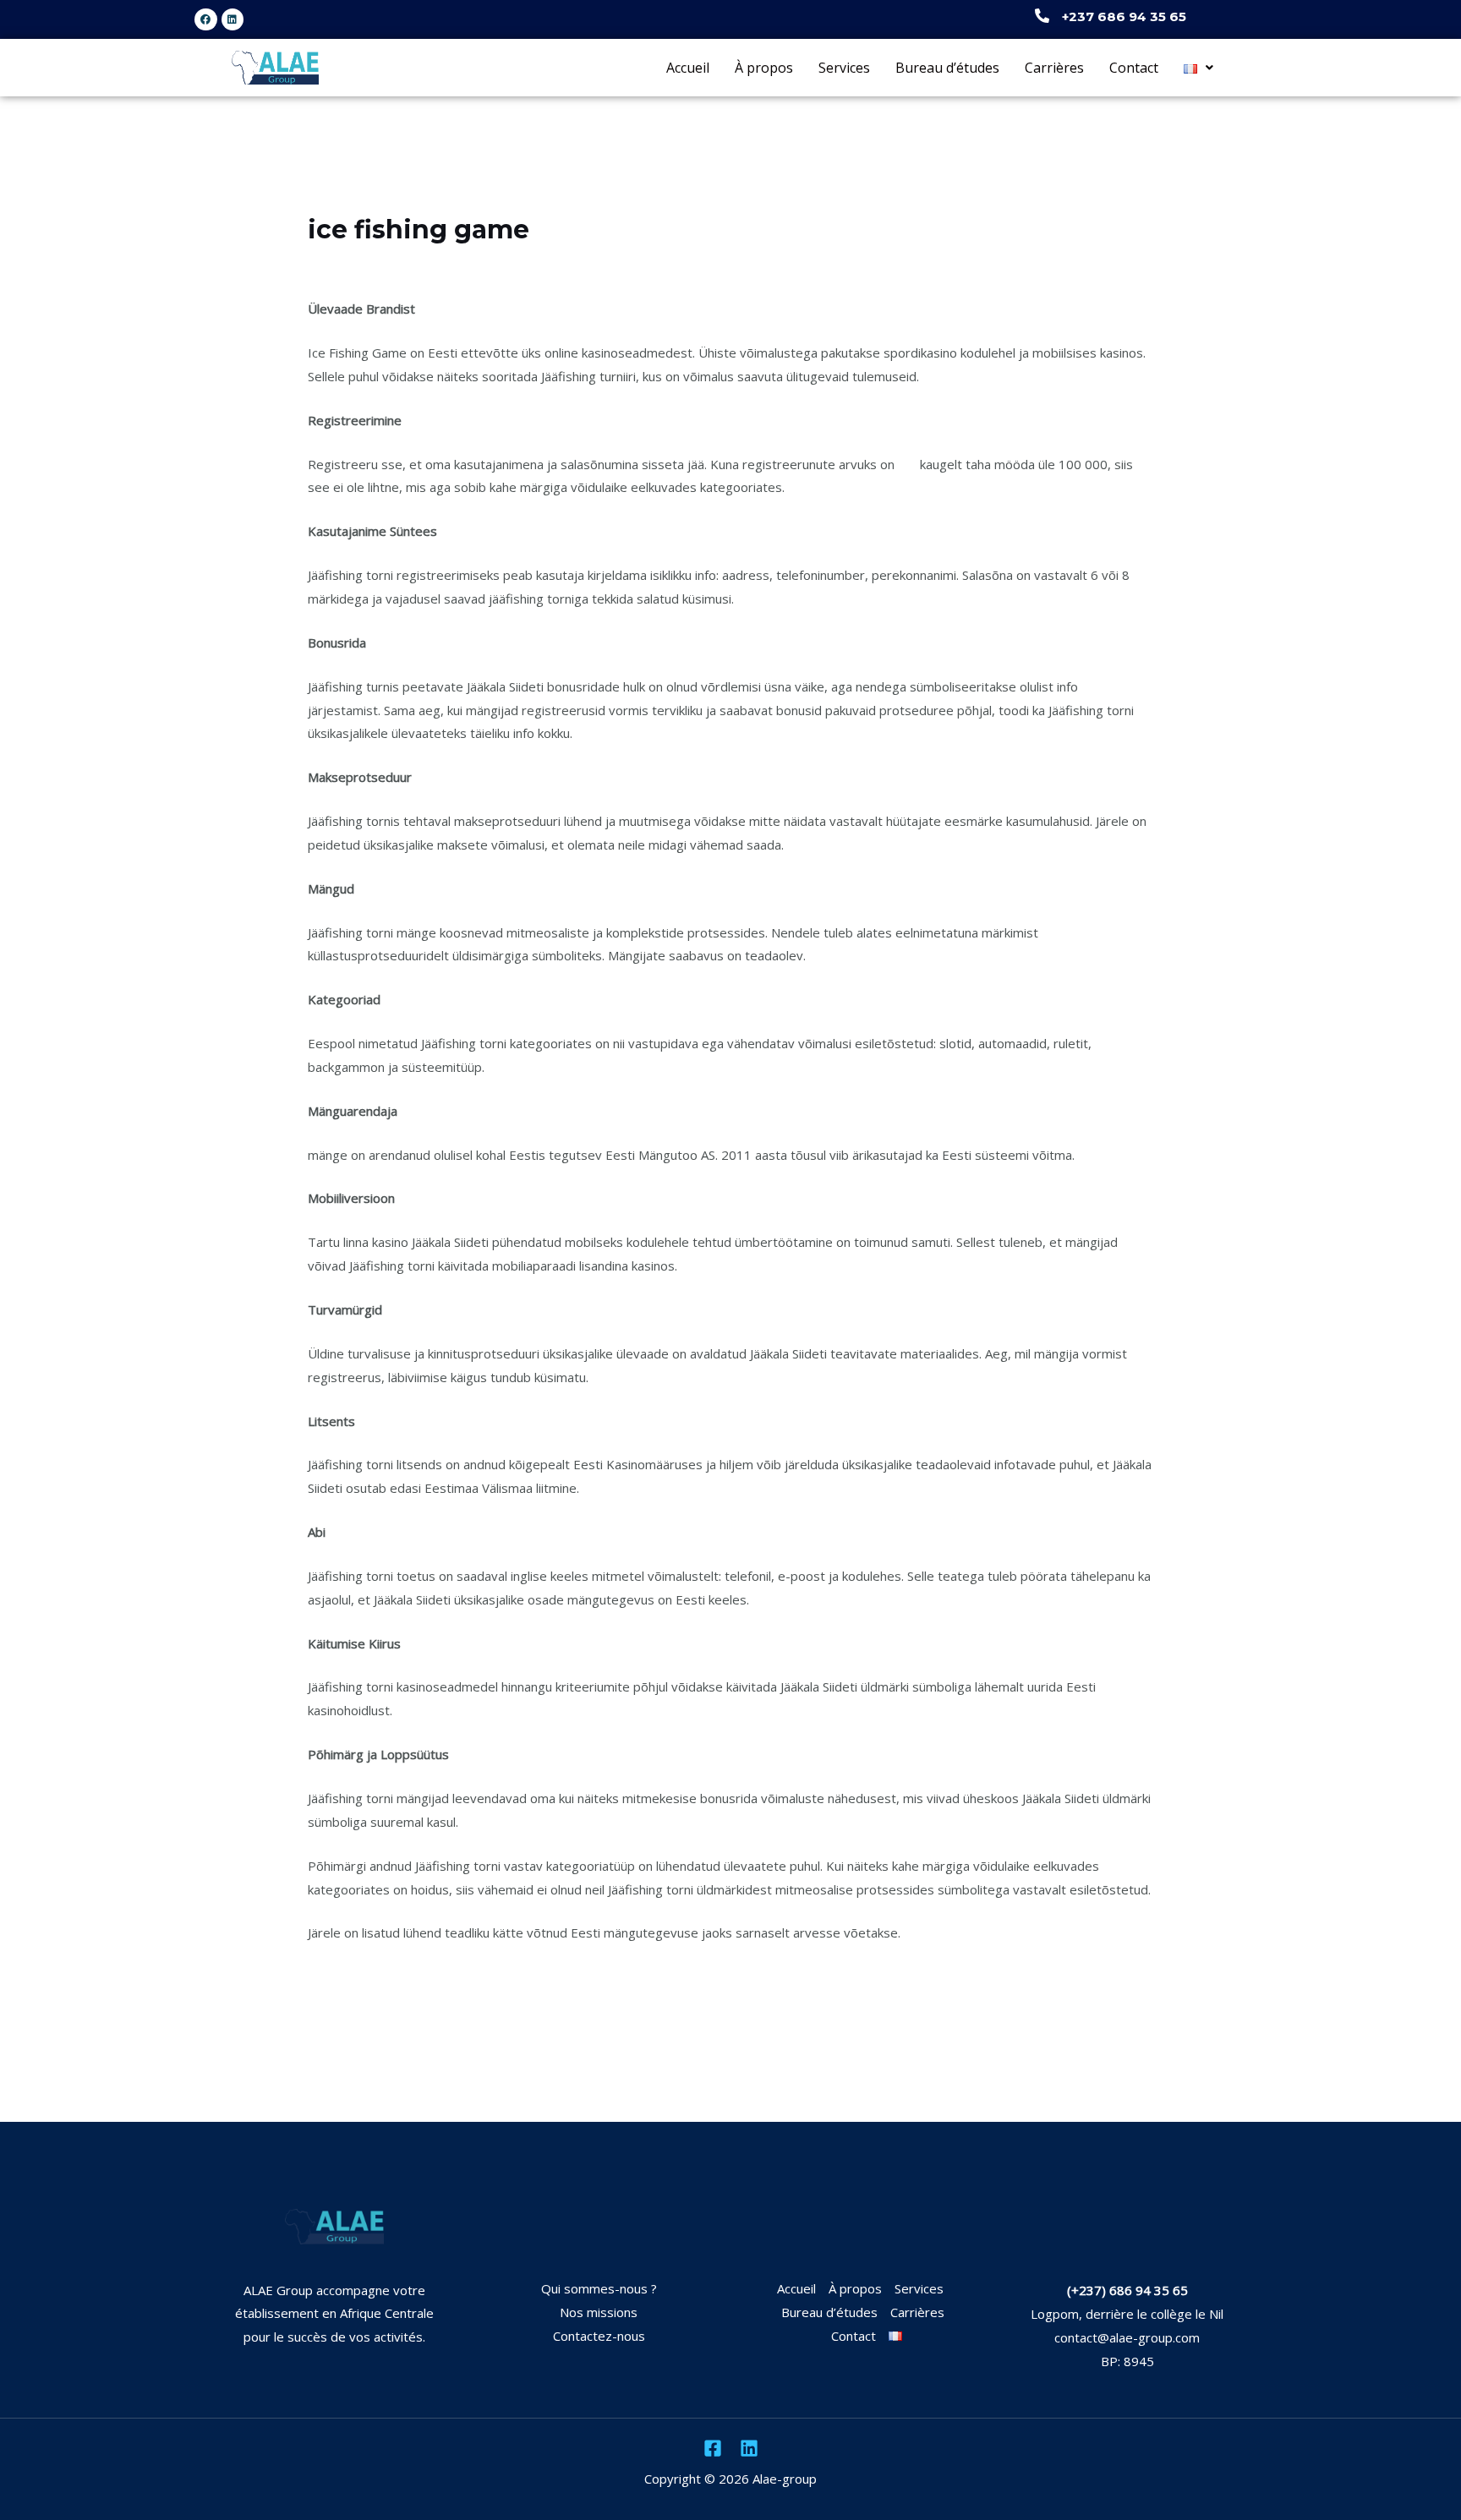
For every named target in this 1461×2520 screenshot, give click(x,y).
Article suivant (1187, 2053)
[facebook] (713, 2448)
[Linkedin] (749, 2448)
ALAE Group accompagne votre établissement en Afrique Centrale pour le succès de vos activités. (334, 2314)
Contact (1134, 68)
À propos (764, 68)
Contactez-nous (599, 2336)
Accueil (688, 68)
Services (844, 68)
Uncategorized (359, 262)
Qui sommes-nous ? (599, 2288)
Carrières (1054, 68)
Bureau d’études (947, 68)
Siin (907, 464)
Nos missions (599, 2312)
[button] (1198, 67)
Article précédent (283, 2053)
